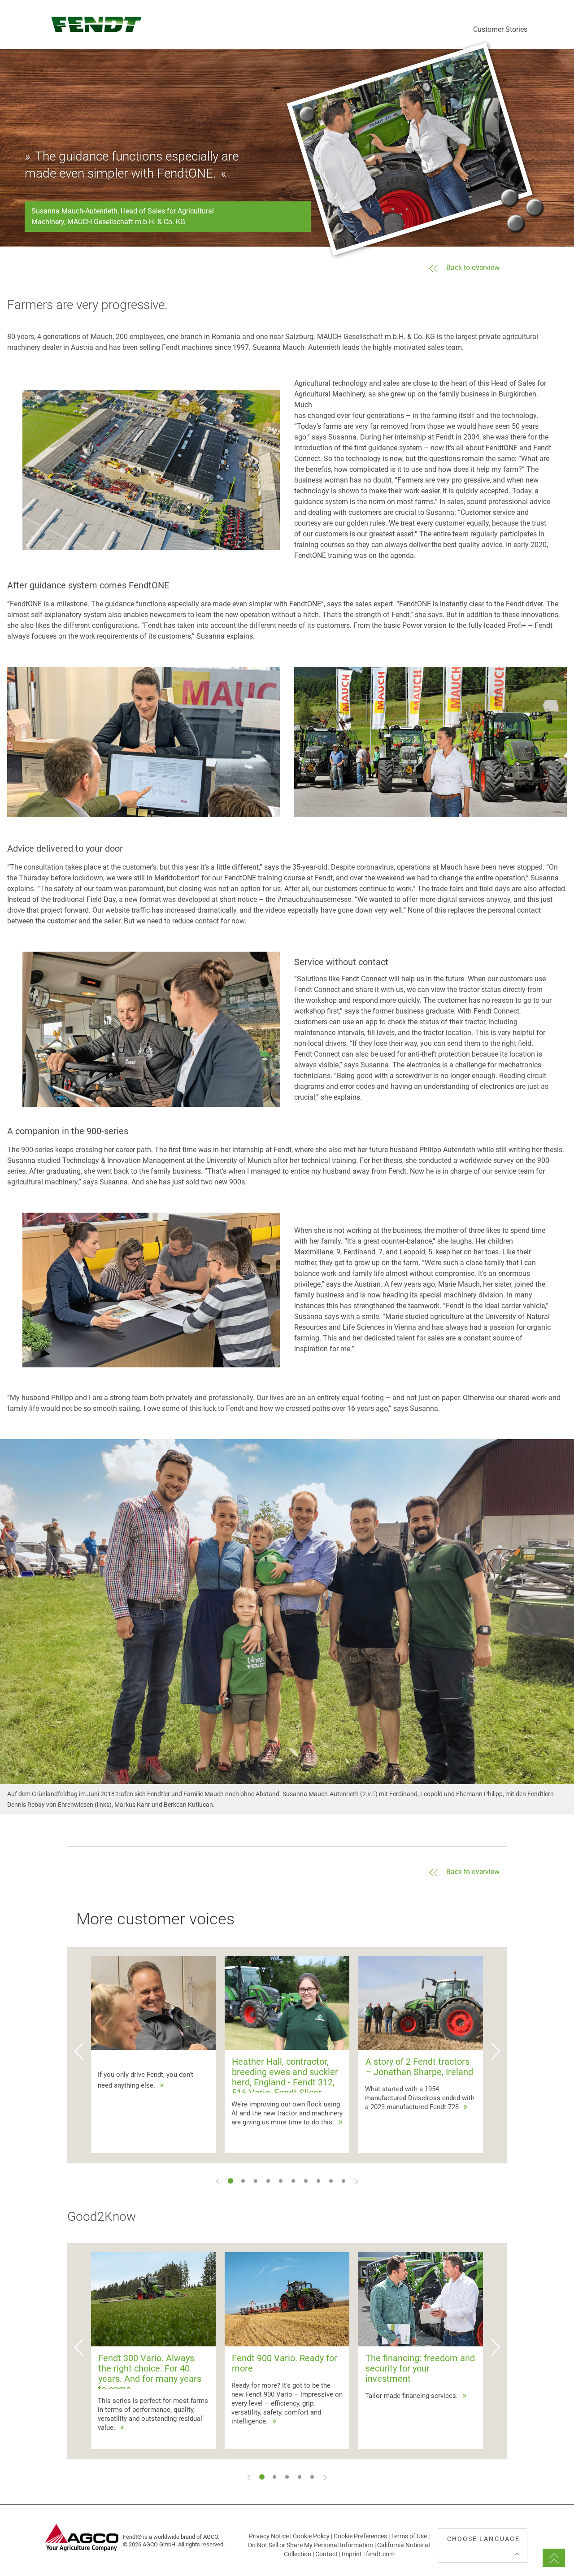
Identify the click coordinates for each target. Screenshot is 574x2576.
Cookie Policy (311, 2536)
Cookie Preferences (360, 2536)
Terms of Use (409, 2536)
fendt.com (380, 2554)
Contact (326, 2554)
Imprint (352, 2554)
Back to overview (473, 268)
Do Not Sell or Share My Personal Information (311, 2545)
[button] (78, 2055)
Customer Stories (500, 29)
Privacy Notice (269, 2536)
